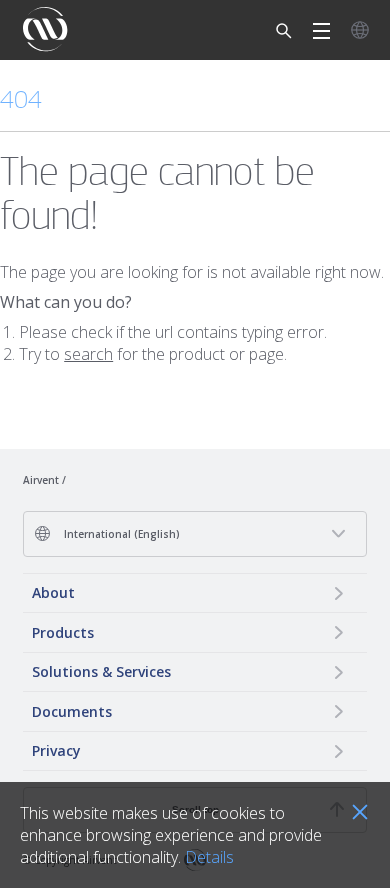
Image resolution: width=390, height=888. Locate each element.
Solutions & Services (101, 671)
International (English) (120, 534)
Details (209, 857)
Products (63, 632)
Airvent (41, 480)
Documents (72, 711)
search (88, 354)
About (53, 592)
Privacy (56, 750)
